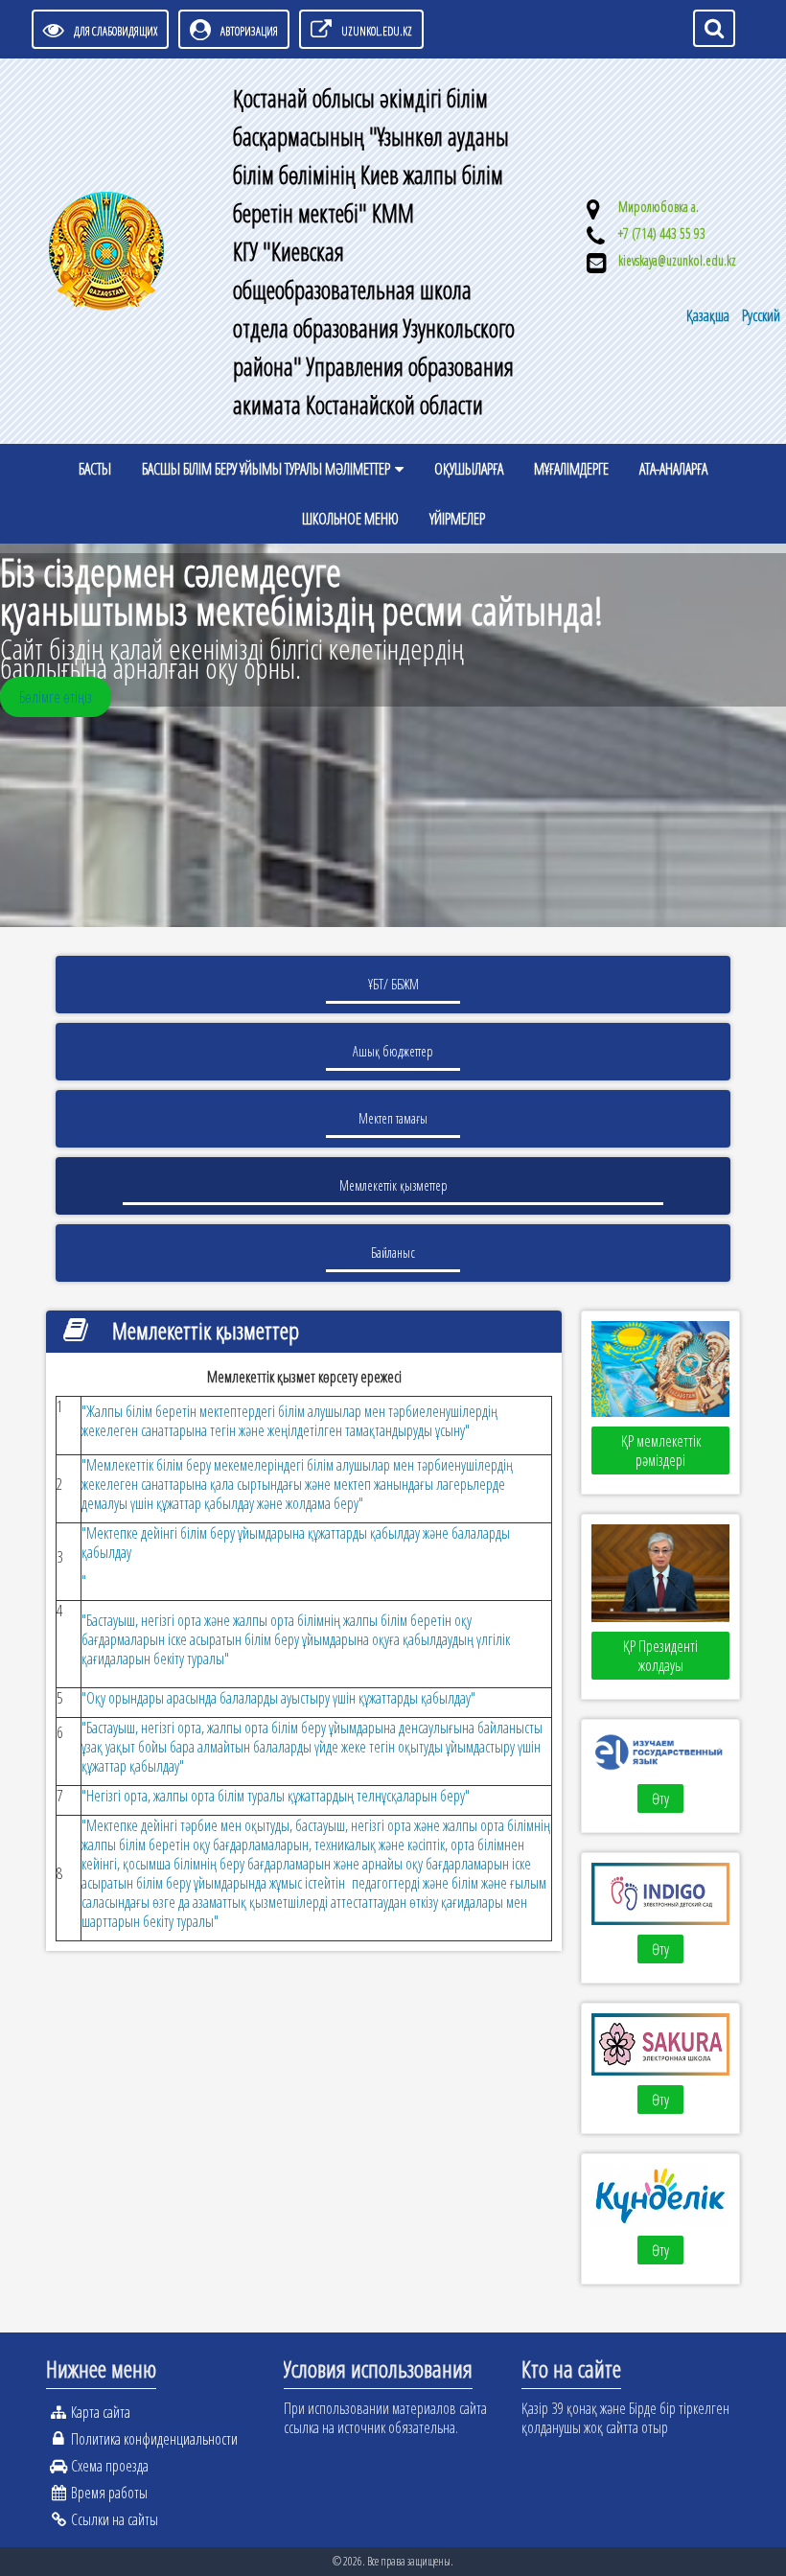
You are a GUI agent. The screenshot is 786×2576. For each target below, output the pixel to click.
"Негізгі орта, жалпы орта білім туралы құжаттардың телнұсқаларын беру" (276, 1796)
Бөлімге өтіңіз (56, 697)
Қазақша (709, 315)
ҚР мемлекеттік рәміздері (661, 1450)
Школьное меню (350, 519)
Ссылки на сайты (115, 2519)
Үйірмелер (457, 519)
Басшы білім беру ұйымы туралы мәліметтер (266, 469)
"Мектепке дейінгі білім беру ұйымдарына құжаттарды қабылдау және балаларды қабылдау (296, 1543)
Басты (95, 469)
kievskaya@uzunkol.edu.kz (677, 260)
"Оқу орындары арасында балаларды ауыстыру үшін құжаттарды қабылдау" (278, 1698)
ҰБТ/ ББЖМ (393, 984)
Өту (660, 1799)
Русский (761, 315)
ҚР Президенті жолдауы (660, 1656)
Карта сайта (101, 2412)
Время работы (109, 2493)
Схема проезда (110, 2466)
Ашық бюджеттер (393, 1051)
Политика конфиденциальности (154, 2439)
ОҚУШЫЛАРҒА (469, 469)
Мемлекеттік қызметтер (393, 1185)
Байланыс (393, 1253)
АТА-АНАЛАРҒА (673, 469)
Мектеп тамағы (393, 1118)
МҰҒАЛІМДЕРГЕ (571, 469)
